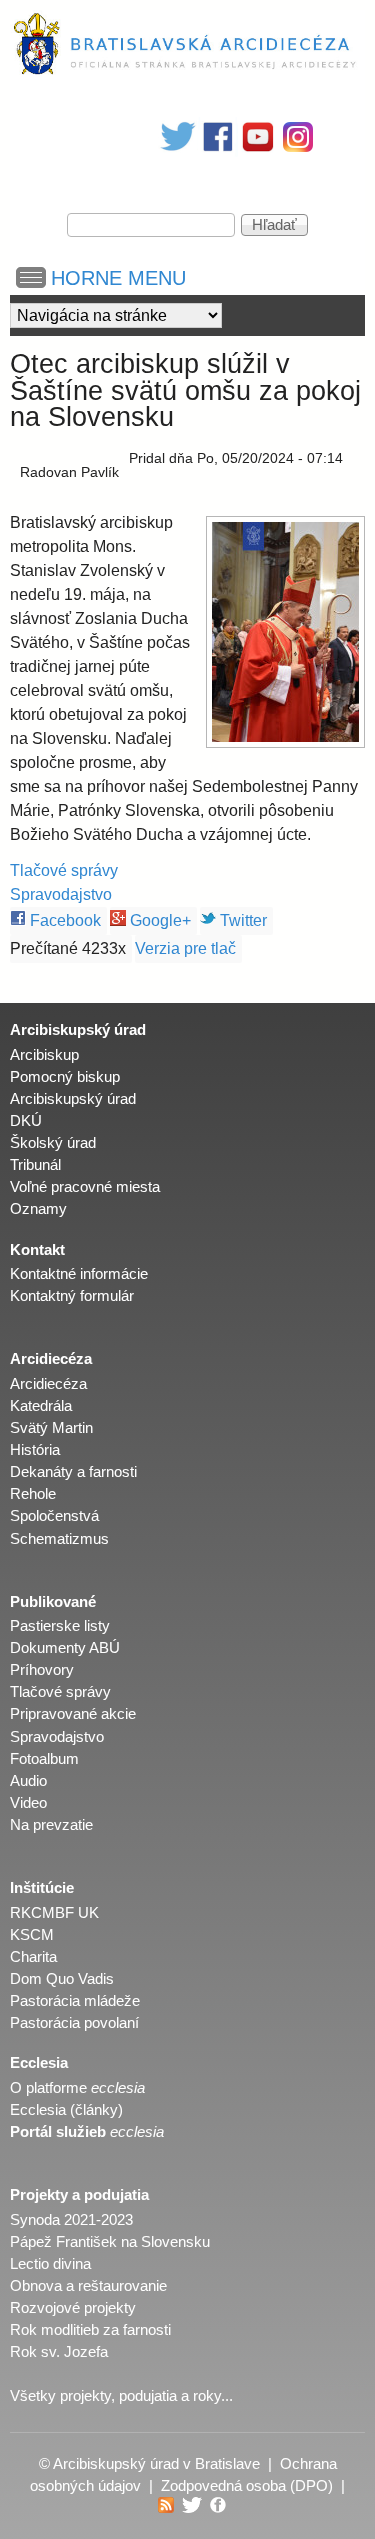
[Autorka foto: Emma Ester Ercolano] (285, 632)
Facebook (63, 920)
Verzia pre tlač (185, 948)
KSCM (32, 1935)
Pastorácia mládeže (75, 2001)
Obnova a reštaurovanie (88, 2286)
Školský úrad (53, 1143)
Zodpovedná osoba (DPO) (247, 2486)
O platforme (77, 2088)
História (35, 1450)
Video (28, 1803)
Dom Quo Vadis (62, 1979)
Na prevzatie (51, 1825)
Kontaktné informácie (79, 1274)
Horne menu (118, 278)
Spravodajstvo (61, 894)
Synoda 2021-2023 (71, 2220)
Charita (33, 1957)
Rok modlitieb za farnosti (90, 2330)
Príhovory (42, 1670)
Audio (28, 1781)
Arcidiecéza (48, 1384)
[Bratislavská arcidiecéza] (187, 73)
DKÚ (26, 1121)
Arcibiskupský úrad (73, 1099)
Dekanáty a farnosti (73, 1472)
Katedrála (41, 1406)
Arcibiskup (44, 1055)
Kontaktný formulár (72, 1296)
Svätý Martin (51, 1428)
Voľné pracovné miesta (85, 1187)
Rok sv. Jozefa (59, 2352)
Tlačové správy (64, 870)
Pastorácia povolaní (74, 2023)
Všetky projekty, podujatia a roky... (121, 2396)
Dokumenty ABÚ (65, 1648)
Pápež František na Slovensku (110, 2242)
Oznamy (38, 1209)
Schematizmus (59, 1539)
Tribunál (35, 1165)
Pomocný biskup (65, 1077)
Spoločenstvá (54, 1516)
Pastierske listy (60, 1626)
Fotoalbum (44, 1759)
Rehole (33, 1494)
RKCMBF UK (54, 1913)
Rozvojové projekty (73, 2308)
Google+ (158, 920)
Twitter (241, 920)
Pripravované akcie (73, 1714)
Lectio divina (50, 2264)
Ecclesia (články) (66, 2110)
